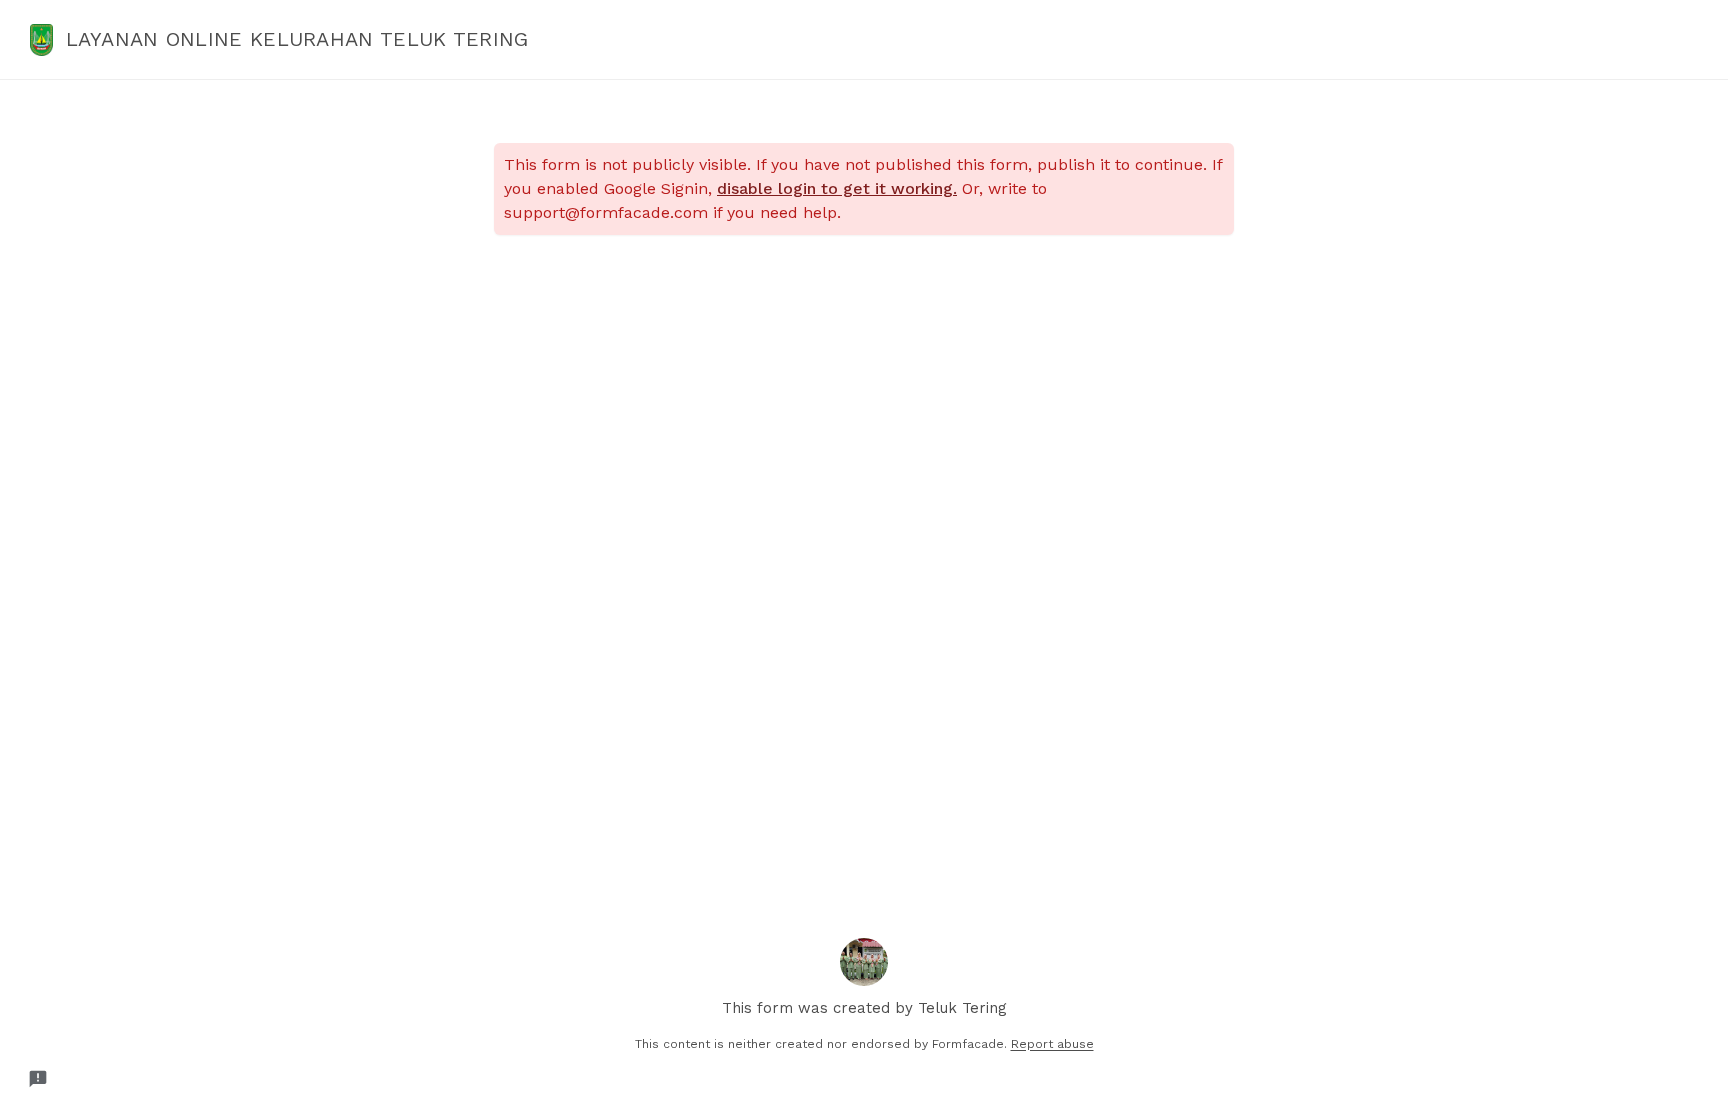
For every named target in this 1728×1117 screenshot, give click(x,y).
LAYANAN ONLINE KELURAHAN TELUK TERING (297, 39)
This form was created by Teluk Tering (864, 1008)
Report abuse (1052, 1044)
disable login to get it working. (837, 188)
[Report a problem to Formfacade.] (38, 1079)
